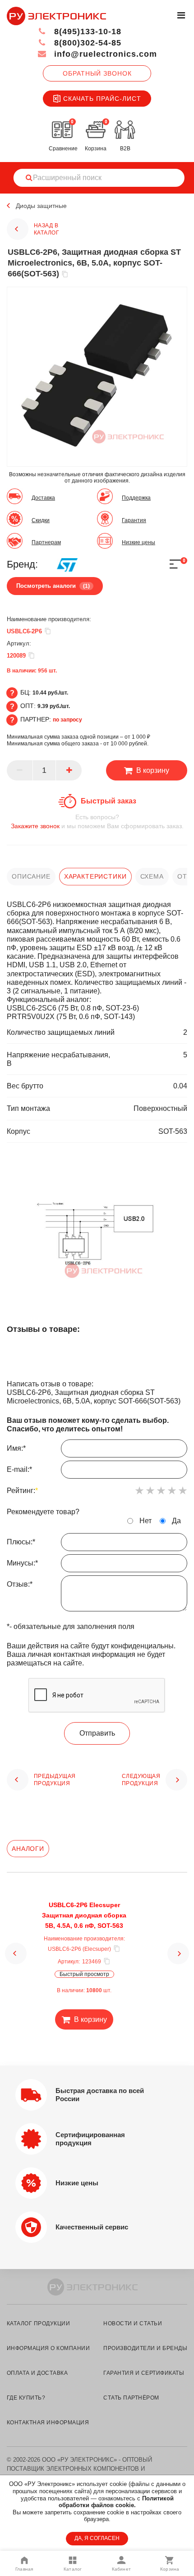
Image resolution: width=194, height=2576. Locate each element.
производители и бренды (145, 2348)
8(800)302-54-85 (86, 43)
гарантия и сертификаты (144, 2373)
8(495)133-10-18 (86, 32)
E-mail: (19, 1469)
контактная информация (48, 2423)
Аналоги (28, 1849)
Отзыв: (20, 1584)
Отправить (97, 1733)
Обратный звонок (97, 73)
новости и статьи (133, 2323)
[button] (16, 1953)
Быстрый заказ (109, 801)
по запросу (67, 720)
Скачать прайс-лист (102, 99)
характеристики (95, 876)
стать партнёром (131, 2398)
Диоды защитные (41, 206)
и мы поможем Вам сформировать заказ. (97, 821)
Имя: (16, 1448)
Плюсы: (21, 1542)
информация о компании (48, 2348)
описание (31, 876)
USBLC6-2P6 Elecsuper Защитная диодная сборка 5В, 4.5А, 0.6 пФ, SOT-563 (84, 1915)
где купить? (26, 2398)
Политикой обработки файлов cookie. (116, 2502)
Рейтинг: (22, 1491)
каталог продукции (38, 2323)
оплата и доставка (37, 2373)
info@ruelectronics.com (104, 54)
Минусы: (22, 1563)
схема (152, 876)
